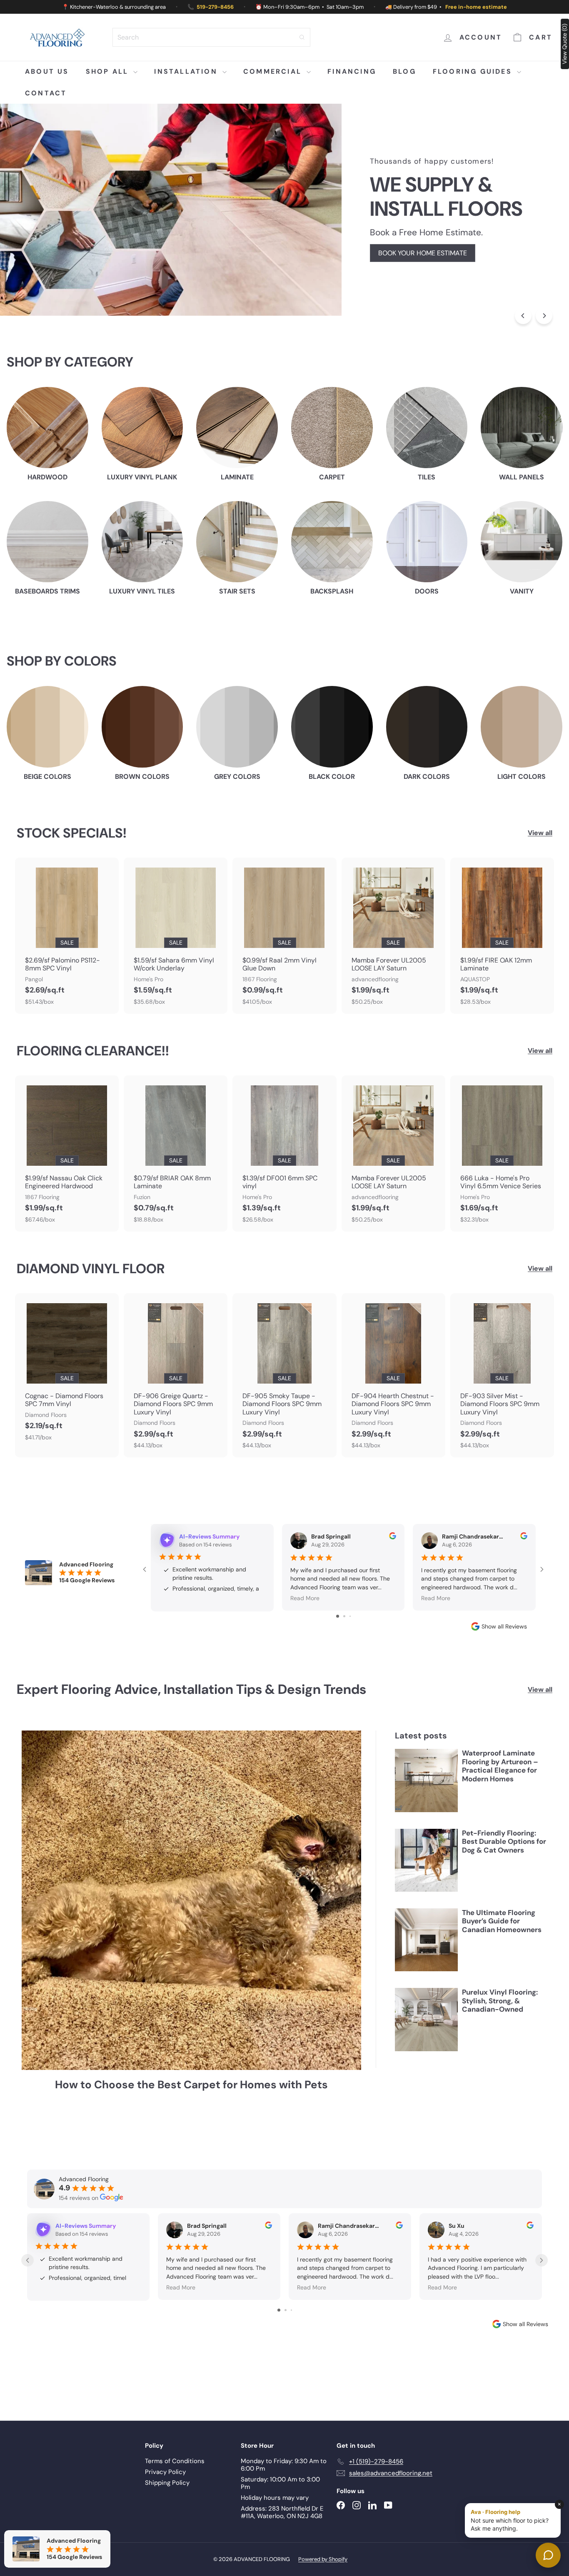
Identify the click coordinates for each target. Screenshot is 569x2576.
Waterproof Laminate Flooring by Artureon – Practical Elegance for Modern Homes (500, 1785)
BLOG (404, 71)
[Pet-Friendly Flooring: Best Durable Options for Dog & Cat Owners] (426, 1879)
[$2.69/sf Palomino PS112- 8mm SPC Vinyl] (67, 936)
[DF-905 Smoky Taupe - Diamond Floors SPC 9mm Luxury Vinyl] (284, 1375)
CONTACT (46, 93)
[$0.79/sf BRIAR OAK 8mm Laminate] (176, 1153)
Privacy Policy (165, 2510)
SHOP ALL (109, 71)
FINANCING (352, 71)
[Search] (302, 37)
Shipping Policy (167, 2521)
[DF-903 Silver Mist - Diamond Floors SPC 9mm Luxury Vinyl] (502, 1375)
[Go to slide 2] (344, 1635)
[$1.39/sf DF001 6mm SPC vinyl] (284, 1153)
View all (540, 833)
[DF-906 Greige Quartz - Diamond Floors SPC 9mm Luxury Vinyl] (176, 1375)
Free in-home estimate (476, 7)
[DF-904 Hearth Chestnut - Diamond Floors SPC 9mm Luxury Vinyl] (393, 1375)
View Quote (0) (564, 44)
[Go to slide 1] (338, 1635)
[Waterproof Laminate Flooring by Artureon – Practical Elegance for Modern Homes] (426, 1799)
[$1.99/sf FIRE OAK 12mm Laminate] (502, 936)
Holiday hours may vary (275, 2536)
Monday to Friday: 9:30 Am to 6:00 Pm (284, 2503)
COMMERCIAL (274, 71)
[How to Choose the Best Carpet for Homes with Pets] (191, 1919)
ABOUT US (47, 71)
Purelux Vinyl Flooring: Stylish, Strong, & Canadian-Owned (500, 2020)
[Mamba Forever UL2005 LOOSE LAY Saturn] (393, 936)
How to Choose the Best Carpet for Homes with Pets (191, 2104)
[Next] (544, 316)
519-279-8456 (215, 7)
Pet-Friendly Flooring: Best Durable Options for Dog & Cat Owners (504, 1861)
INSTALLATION (187, 71)
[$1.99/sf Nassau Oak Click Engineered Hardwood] (67, 1153)
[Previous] (523, 316)
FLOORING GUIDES (474, 71)
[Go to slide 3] (350, 1635)
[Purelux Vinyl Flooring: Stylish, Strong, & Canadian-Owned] (426, 2039)
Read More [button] (305, 1598)
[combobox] (211, 37)
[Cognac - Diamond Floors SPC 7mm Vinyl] (67, 1371)
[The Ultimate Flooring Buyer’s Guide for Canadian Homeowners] (426, 1959)
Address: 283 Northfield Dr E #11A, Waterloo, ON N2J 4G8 (282, 2551)
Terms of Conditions (175, 2499)
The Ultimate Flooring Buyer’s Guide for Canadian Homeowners (502, 1940)
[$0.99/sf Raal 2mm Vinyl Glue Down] (284, 936)
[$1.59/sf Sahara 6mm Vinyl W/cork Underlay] (176, 936)
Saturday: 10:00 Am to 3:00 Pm (280, 2521)
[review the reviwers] (393, 1537)
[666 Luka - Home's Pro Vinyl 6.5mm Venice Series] (502, 1153)
